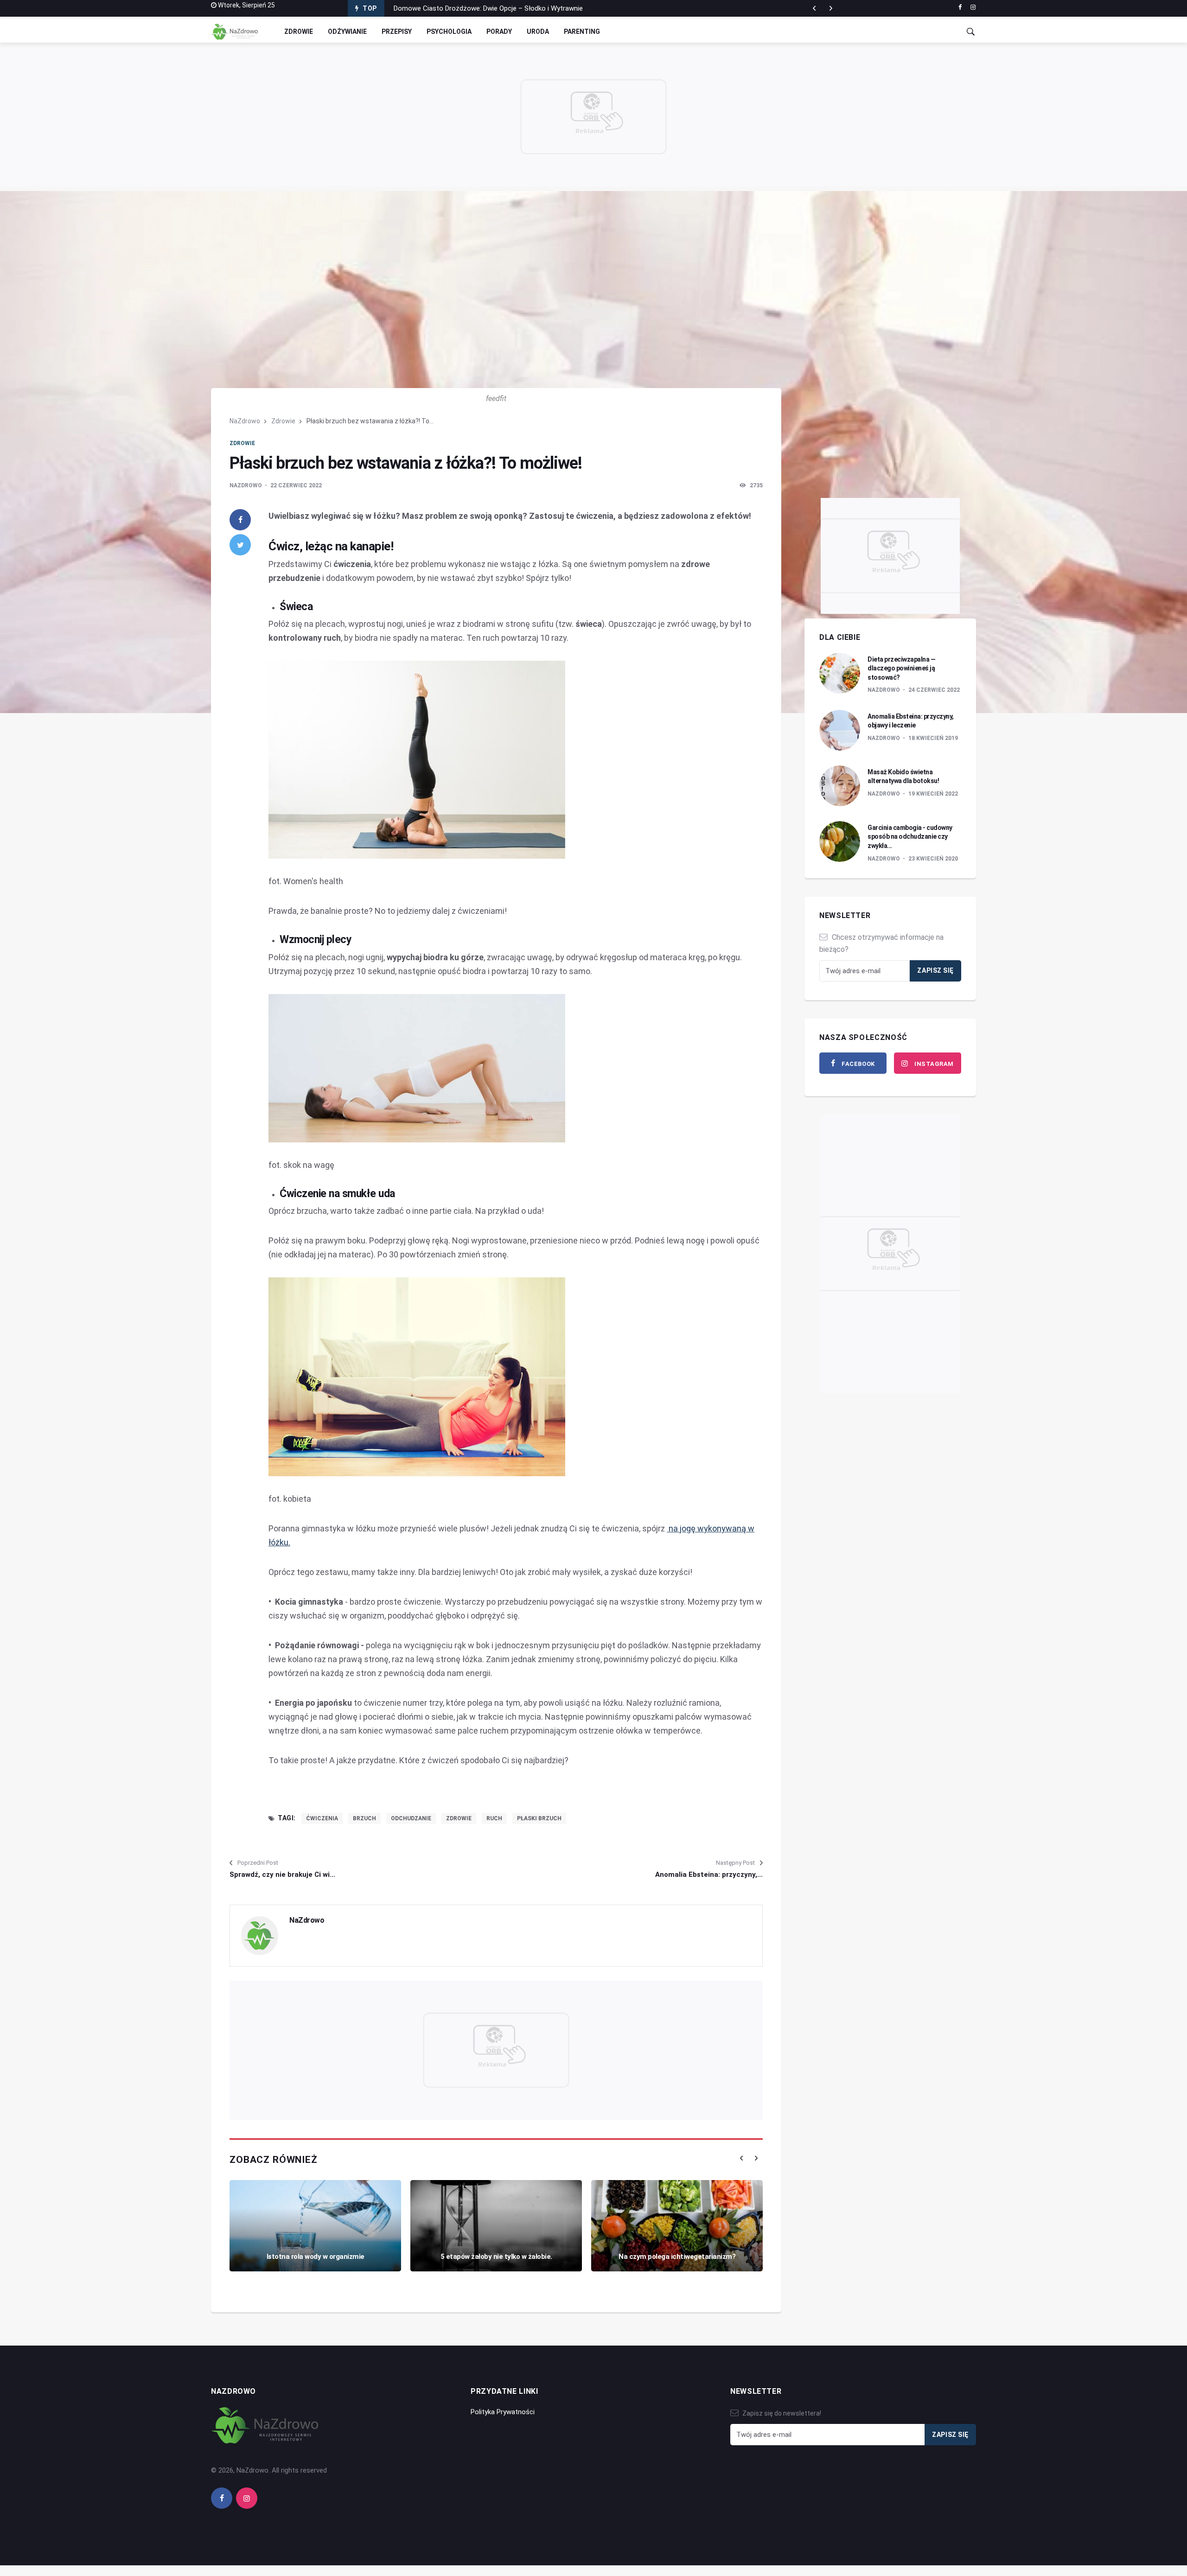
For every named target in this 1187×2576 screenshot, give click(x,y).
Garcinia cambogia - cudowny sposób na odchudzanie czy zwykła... (910, 837)
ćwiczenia (322, 1818)
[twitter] (240, 545)
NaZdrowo (245, 421)
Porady (499, 32)
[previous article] (831, 8)
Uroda (538, 32)
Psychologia (449, 32)
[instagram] (973, 7)
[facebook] (960, 7)
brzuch (364, 1818)
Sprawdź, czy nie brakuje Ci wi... (282, 1875)
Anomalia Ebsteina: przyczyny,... (709, 1875)
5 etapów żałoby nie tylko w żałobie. (496, 2257)
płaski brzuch (539, 1818)
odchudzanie (411, 1818)
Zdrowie (299, 32)
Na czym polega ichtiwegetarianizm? (677, 2257)
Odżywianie (347, 32)
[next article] (814, 8)
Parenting (582, 32)
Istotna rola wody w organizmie (316, 2257)
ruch (494, 1818)
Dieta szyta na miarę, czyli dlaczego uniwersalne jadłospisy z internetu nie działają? (521, 8)
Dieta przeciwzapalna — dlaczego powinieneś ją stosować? (901, 668)
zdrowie (459, 1818)
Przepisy (397, 32)
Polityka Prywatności (503, 2412)
